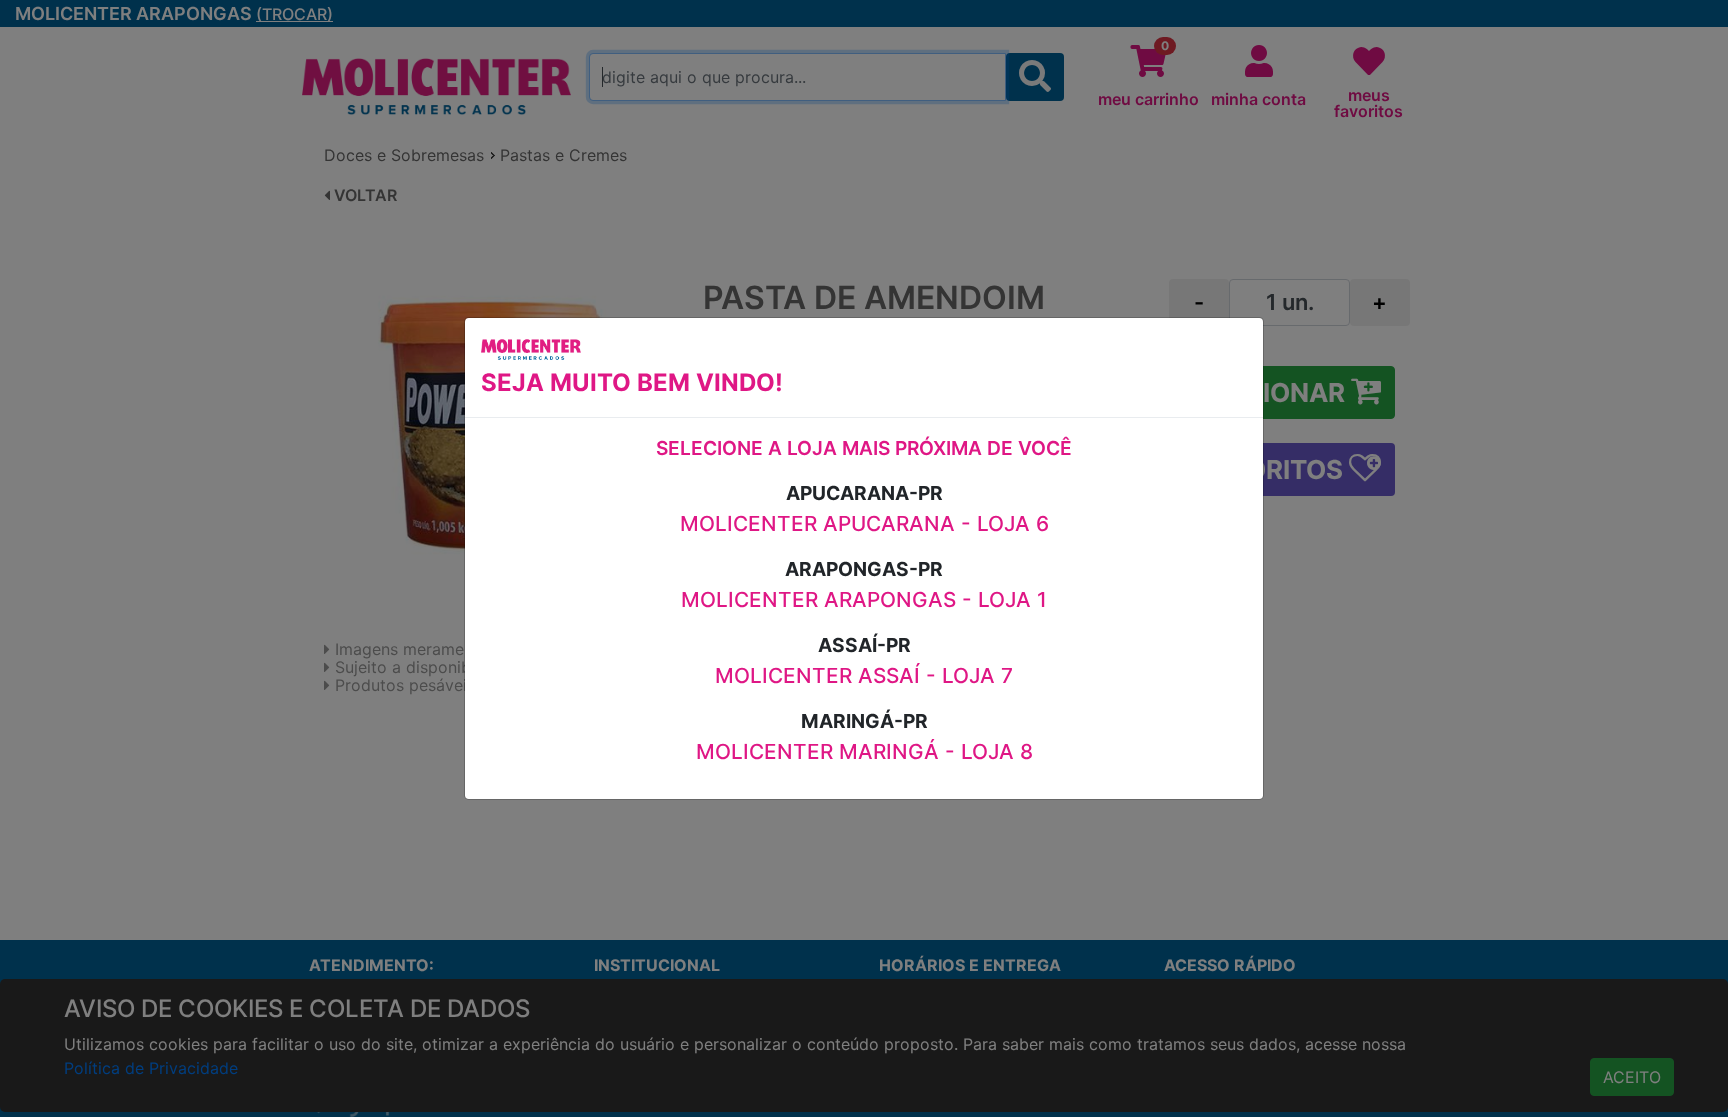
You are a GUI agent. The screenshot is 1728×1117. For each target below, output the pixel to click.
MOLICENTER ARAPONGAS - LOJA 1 (864, 599)
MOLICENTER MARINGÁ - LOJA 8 (864, 751)
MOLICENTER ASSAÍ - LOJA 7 (864, 675)
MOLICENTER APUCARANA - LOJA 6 (864, 523)
